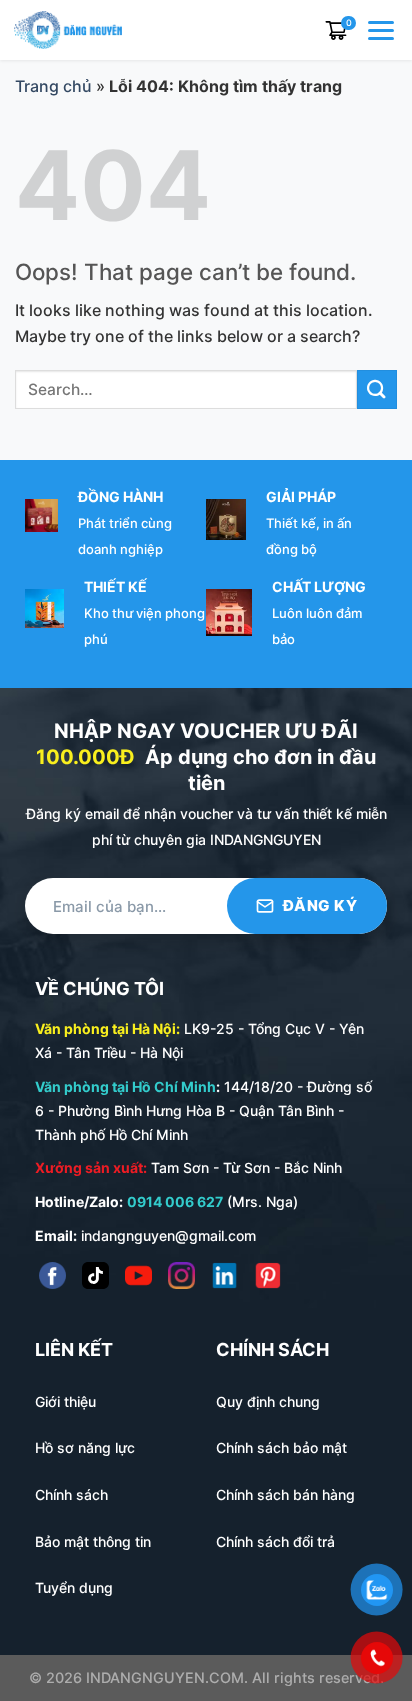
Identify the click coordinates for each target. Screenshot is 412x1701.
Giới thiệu (65, 1401)
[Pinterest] (267, 1275)
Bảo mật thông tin (93, 1541)
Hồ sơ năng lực (85, 1447)
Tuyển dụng (74, 1587)
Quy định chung (268, 1401)
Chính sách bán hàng (285, 1494)
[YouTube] (138, 1275)
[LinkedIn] (224, 1275)
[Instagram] (181, 1275)
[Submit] (377, 389)
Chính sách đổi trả (275, 1541)
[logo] (68, 28)
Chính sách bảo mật (281, 1447)
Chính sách (71, 1494)
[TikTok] (95, 1275)
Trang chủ (53, 86)
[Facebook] (52, 1275)
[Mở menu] (383, 30)
